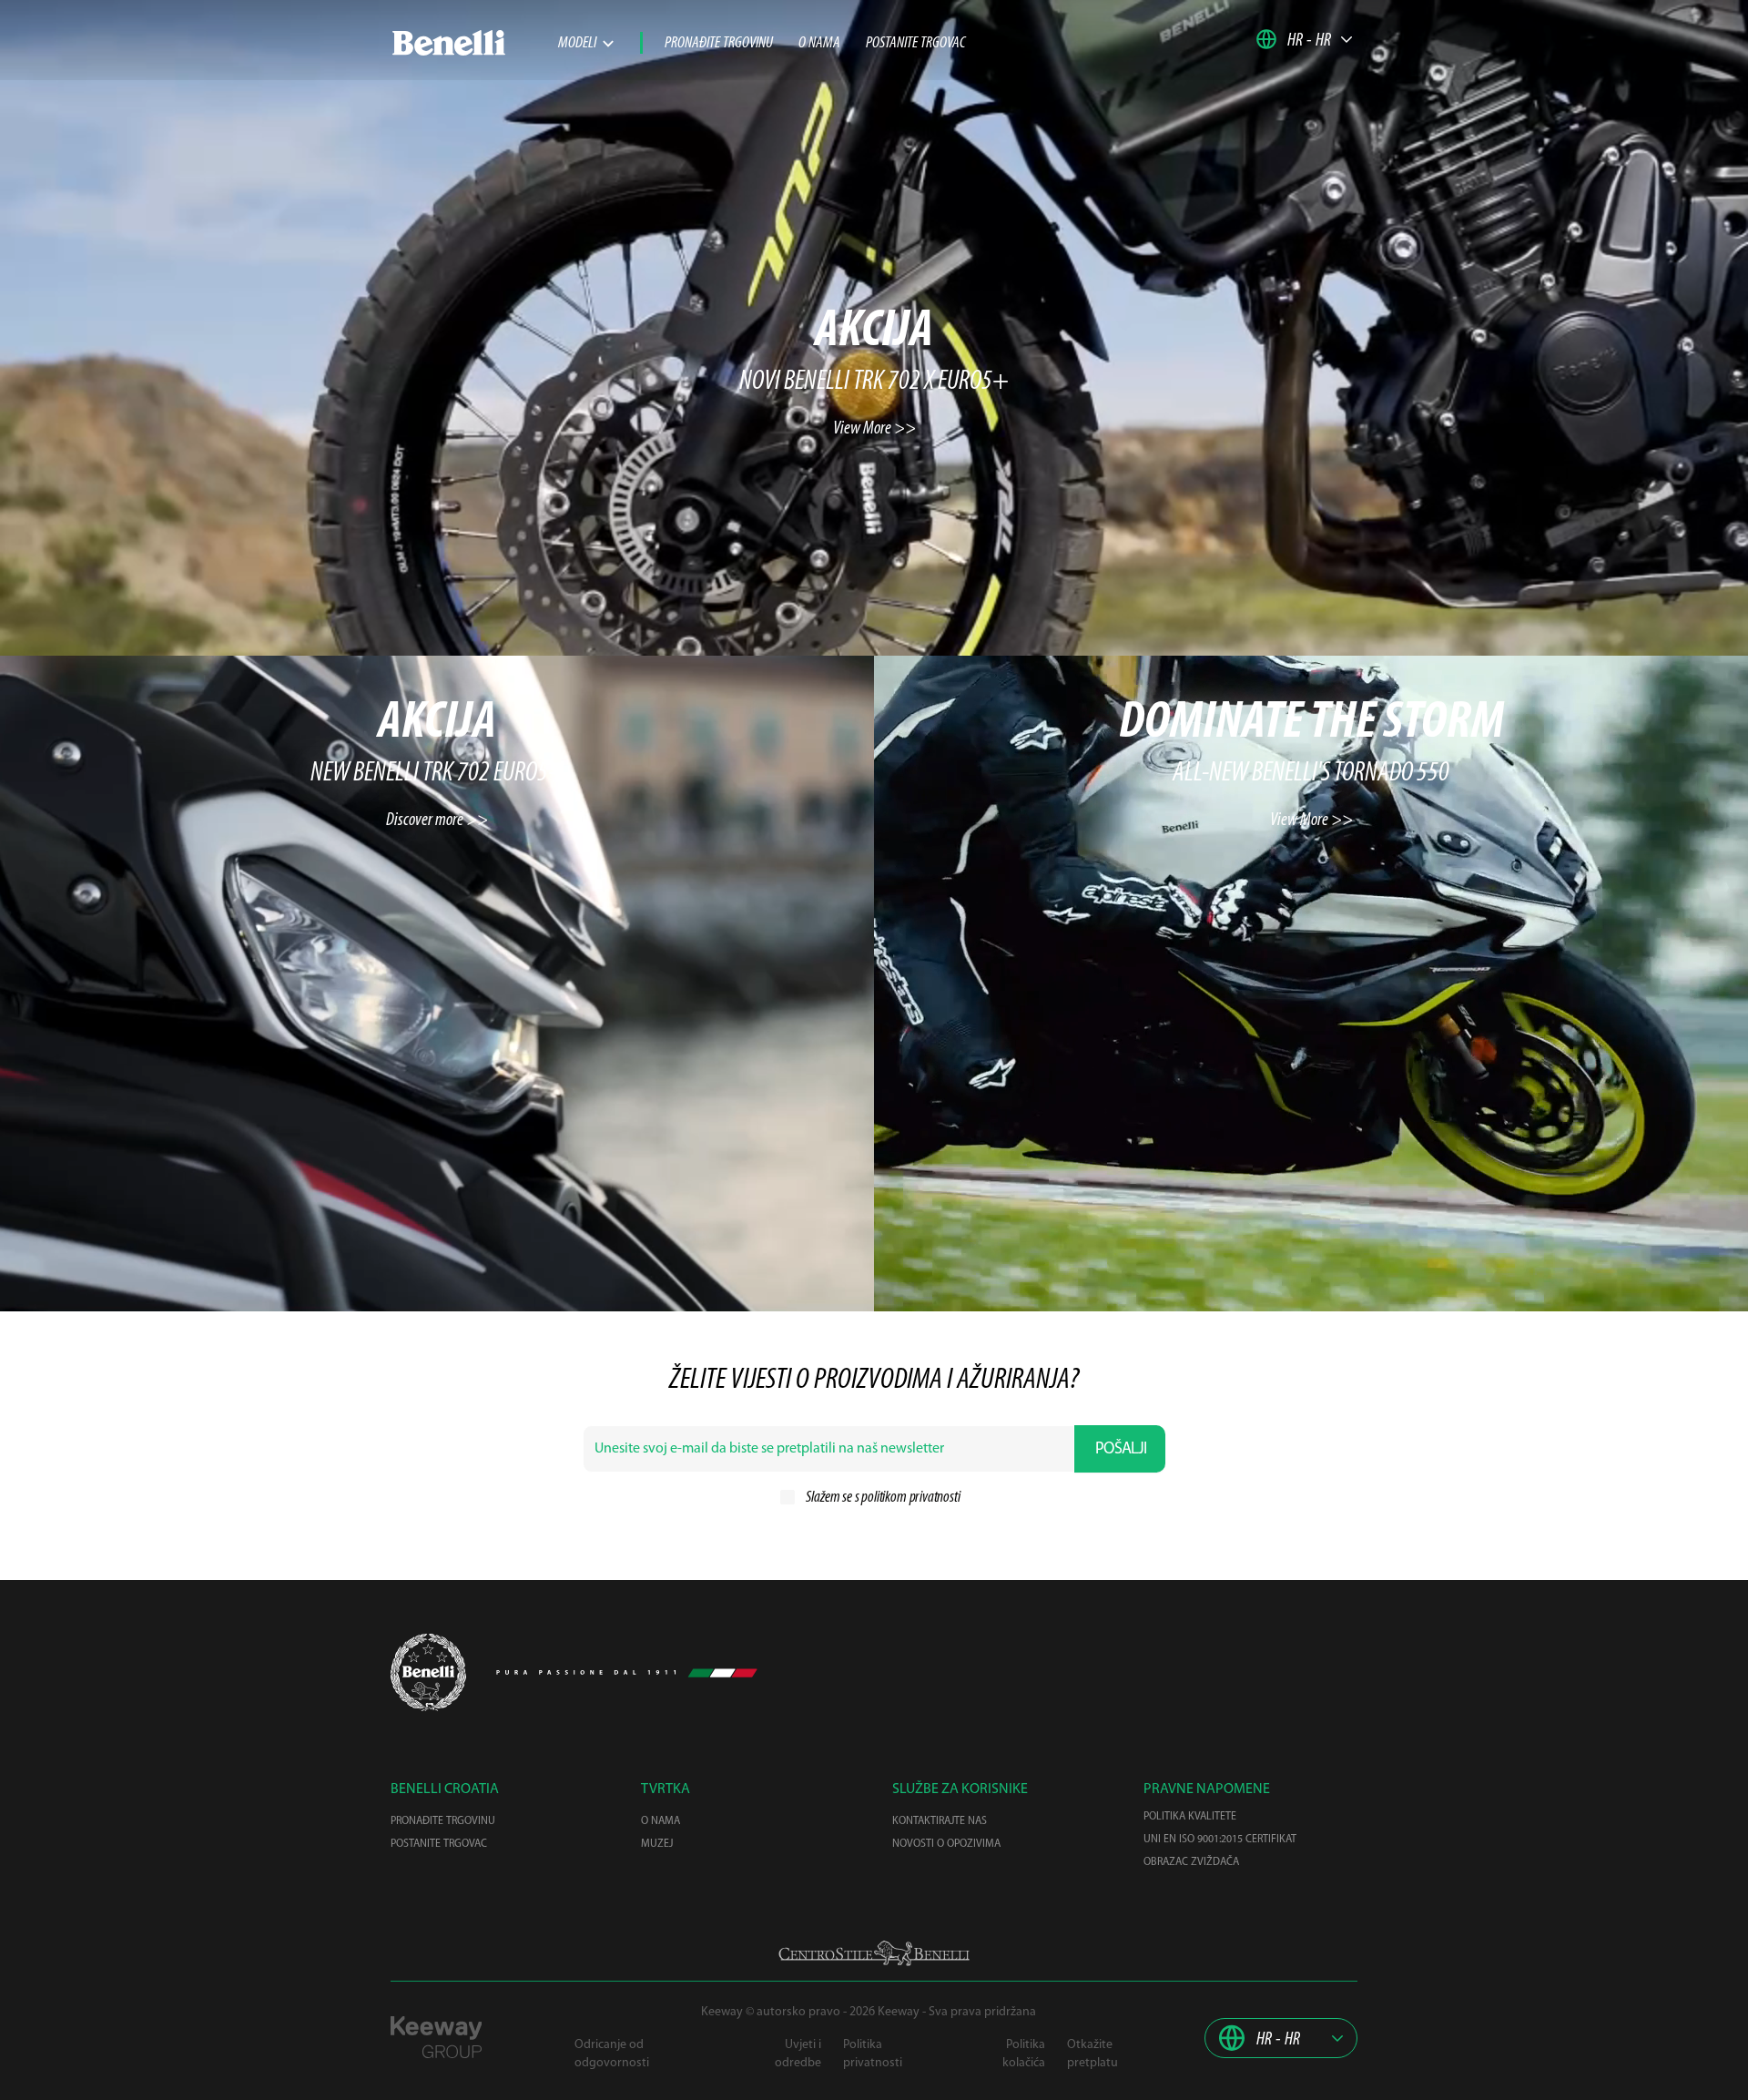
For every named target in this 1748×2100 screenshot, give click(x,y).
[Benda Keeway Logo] (428, 1672)
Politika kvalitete (1190, 1817)
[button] (1305, 39)
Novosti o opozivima (946, 1844)
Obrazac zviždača (1191, 1862)
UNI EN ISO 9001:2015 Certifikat (1220, 1840)
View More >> (874, 429)
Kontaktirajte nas (940, 1821)
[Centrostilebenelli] (874, 1953)
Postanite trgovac (915, 44)
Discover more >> (437, 821)
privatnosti (935, 1498)
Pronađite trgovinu (719, 44)
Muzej (657, 1844)
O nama (819, 44)
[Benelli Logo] (474, 43)
